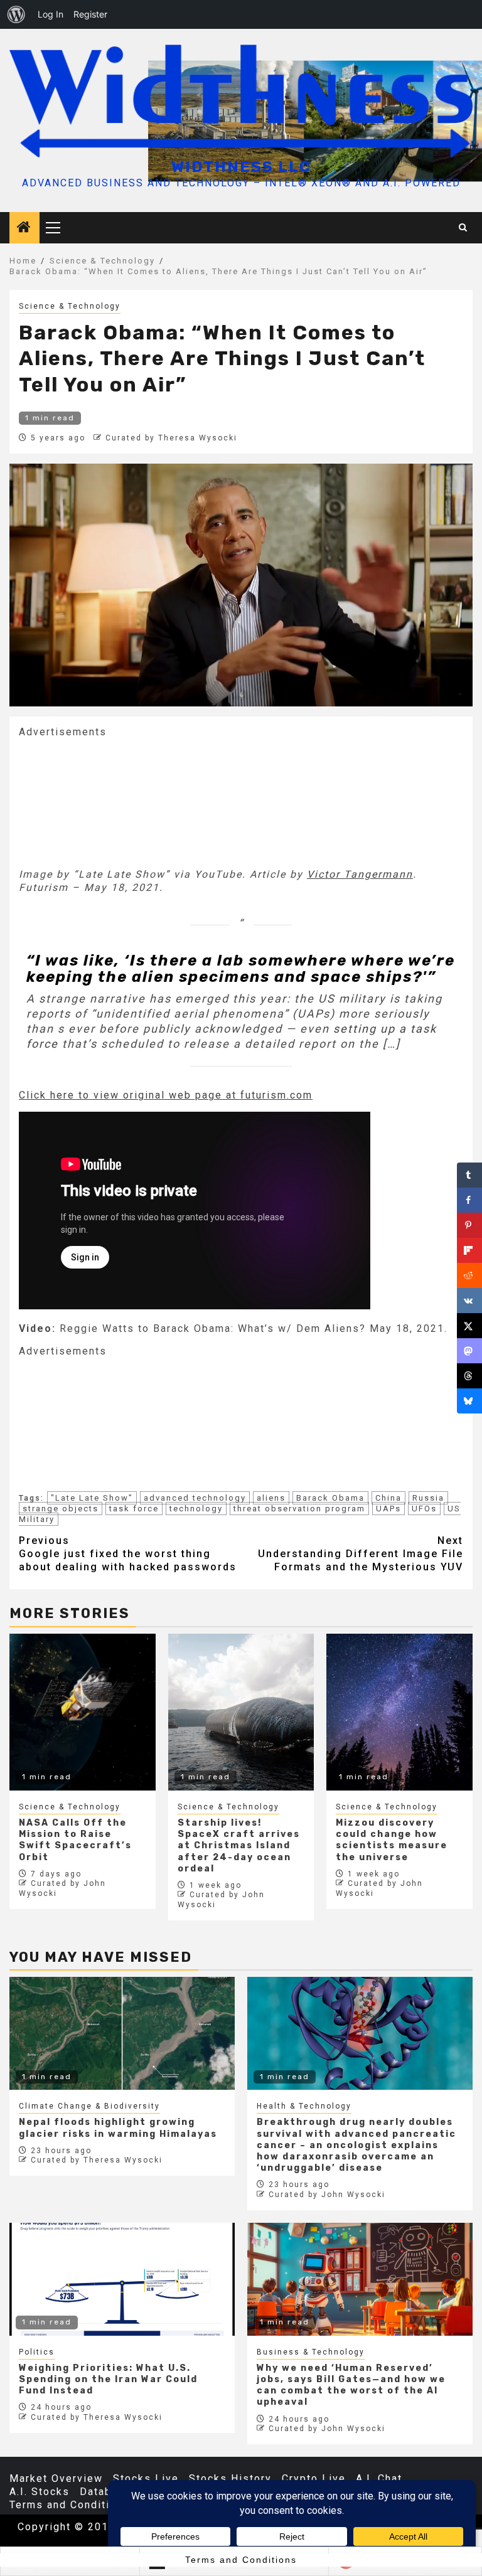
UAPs (388, 1509)
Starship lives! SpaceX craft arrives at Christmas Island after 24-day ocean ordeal (239, 1846)
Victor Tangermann (360, 874)
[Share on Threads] (469, 1376)
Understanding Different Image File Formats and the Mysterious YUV (361, 1554)
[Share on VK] (469, 1301)
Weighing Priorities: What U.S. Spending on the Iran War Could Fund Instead (108, 2379)
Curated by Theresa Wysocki (171, 438)
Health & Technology (304, 2106)
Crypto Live (314, 2478)
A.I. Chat (379, 2478)
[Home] (24, 228)
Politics (37, 2352)
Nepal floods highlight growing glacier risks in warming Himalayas (118, 2128)
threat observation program (299, 1509)
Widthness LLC (241, 167)
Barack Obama (330, 1498)
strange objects (61, 1509)
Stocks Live (146, 2478)
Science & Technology (70, 306)
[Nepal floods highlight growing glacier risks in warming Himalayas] (122, 2033)
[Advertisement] (113, 802)
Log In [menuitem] (51, 14)
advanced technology (195, 1498)
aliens (271, 1498)
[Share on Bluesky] (469, 1401)
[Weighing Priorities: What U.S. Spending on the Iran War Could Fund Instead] (122, 2279)
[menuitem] (16, 14)
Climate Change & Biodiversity (89, 2106)
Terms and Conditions (70, 2505)
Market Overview (56, 2478)
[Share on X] (469, 1326)
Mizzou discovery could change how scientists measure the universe (392, 1840)
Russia (428, 1498)
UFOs (424, 1509)
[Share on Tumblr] (469, 1175)
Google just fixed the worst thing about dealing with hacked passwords (128, 1554)
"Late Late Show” (92, 1498)
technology (196, 1509)
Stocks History (230, 2478)
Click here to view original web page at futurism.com (166, 1095)
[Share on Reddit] (469, 1275)
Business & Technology (311, 2352)
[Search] (463, 228)
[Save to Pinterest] (469, 1225)
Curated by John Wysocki (327, 2195)
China (388, 1498)
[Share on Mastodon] (469, 1351)
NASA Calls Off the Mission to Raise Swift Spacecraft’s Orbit (75, 1840)
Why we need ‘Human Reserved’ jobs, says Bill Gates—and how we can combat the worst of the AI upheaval (351, 2385)
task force (134, 1509)
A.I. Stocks (40, 2492)
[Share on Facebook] (469, 1200)
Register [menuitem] (90, 14)
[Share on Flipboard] (469, 1250)
